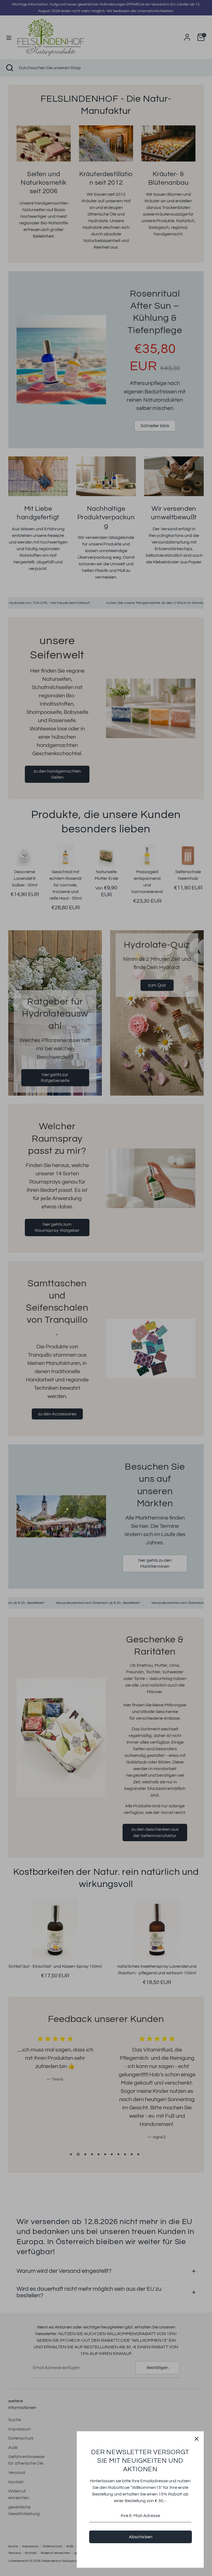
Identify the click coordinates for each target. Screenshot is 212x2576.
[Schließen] (197, 2438)
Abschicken (141, 2537)
